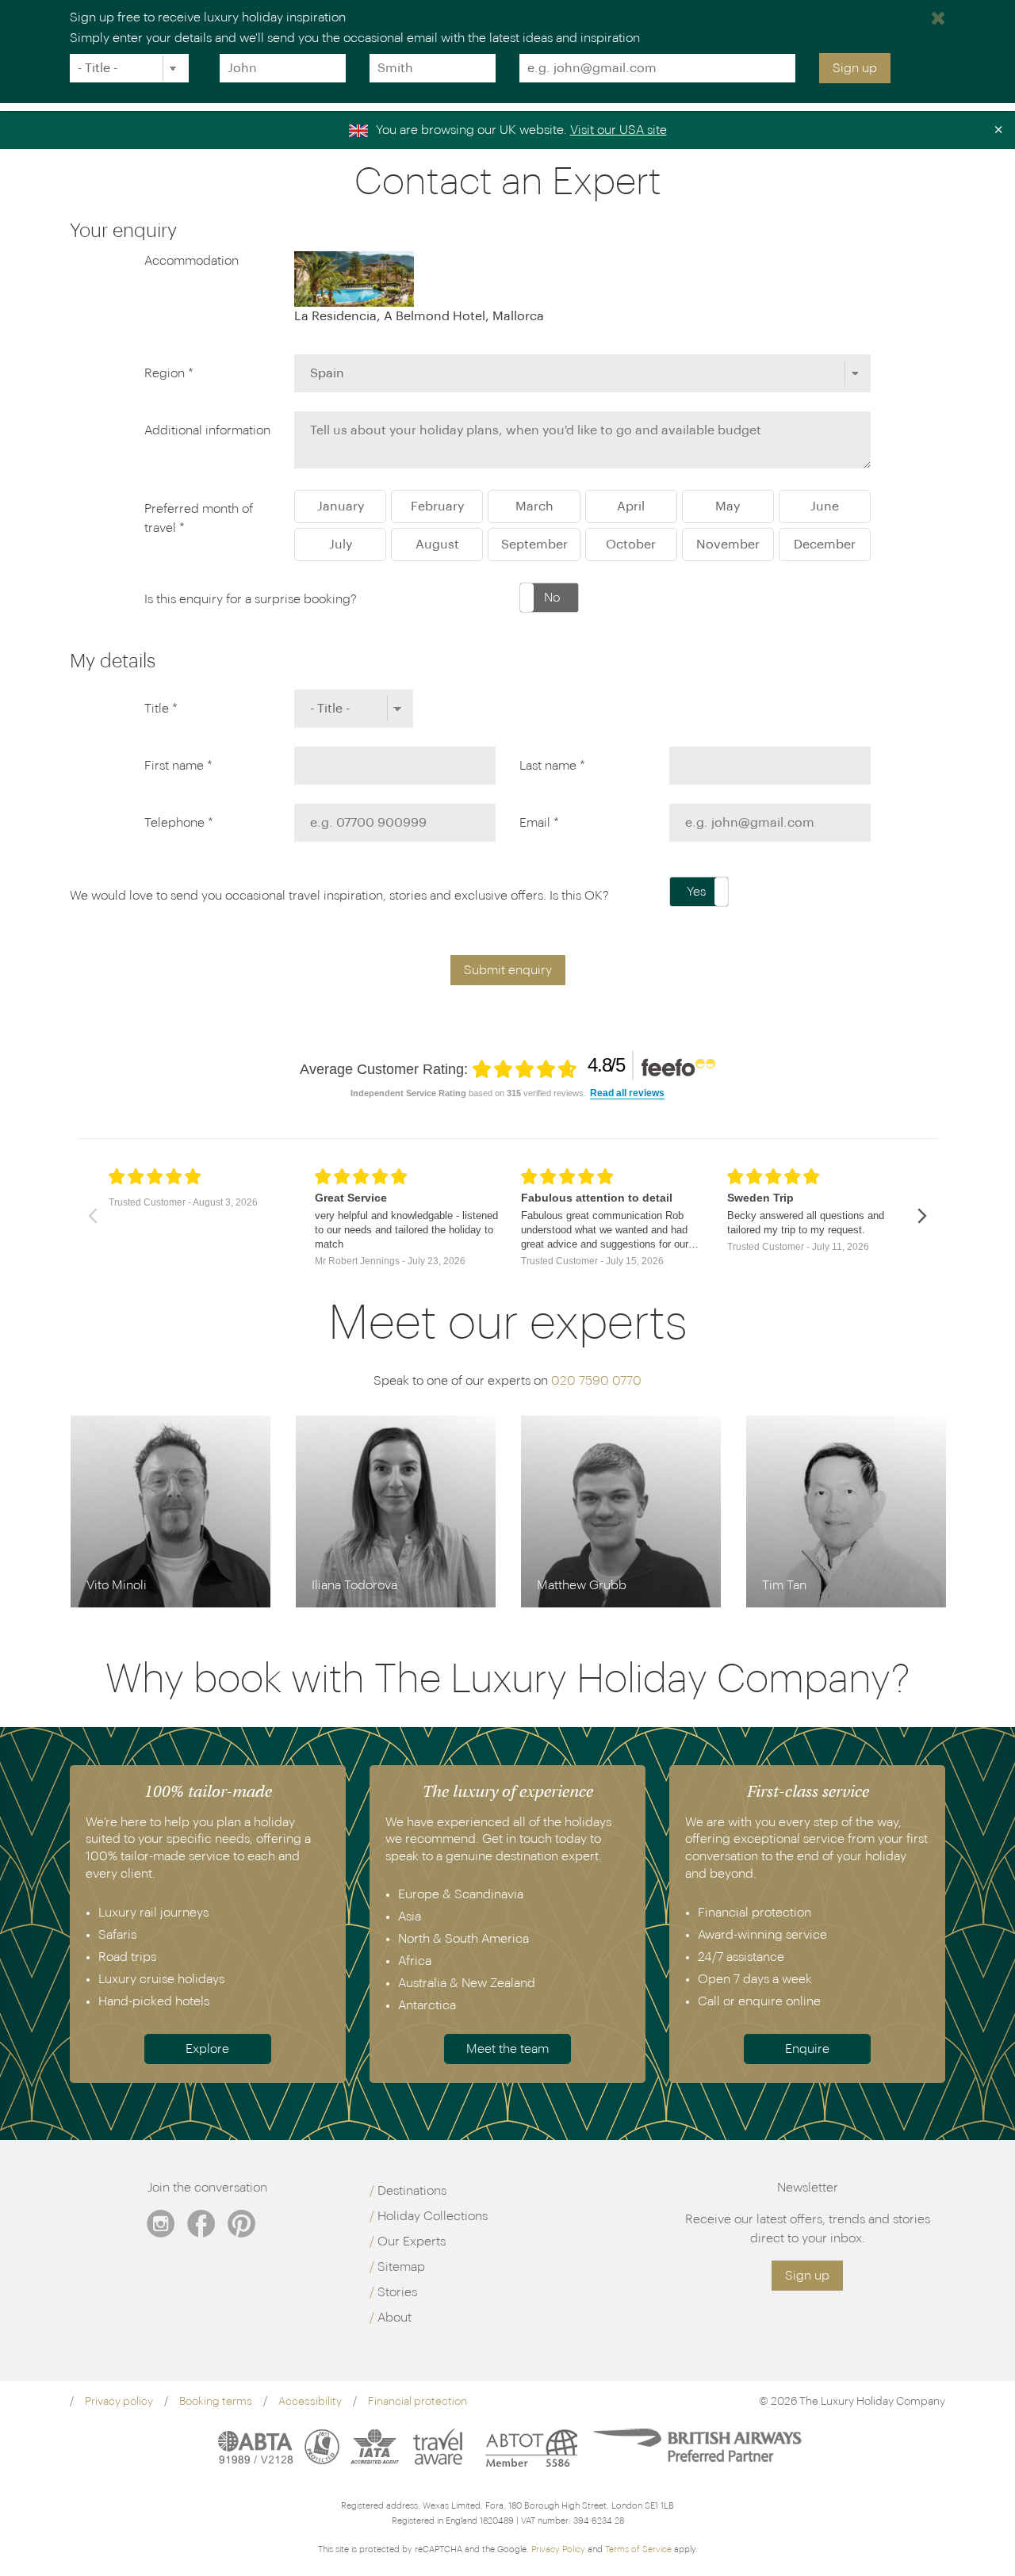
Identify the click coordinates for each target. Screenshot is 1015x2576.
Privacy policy (119, 2402)
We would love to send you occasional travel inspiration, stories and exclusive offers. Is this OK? (339, 896)
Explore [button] (207, 2049)
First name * (178, 766)
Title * (161, 709)
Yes (696, 892)
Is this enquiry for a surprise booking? (251, 599)
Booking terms (216, 2402)
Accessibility (310, 2402)
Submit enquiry (508, 970)
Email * (539, 823)
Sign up (855, 68)
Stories (397, 2292)
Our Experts (412, 2242)
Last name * (552, 766)
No (552, 598)
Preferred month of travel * (199, 518)
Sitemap (401, 2267)
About (395, 2318)
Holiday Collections (433, 2216)
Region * (169, 373)
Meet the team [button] (507, 2049)
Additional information (207, 430)
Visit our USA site (619, 130)
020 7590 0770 (596, 1381)
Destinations (412, 2191)
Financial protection (417, 2402)
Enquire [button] (807, 2049)
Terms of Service (638, 2549)
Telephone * (179, 823)
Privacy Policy (558, 2549)
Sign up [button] (807, 2276)
